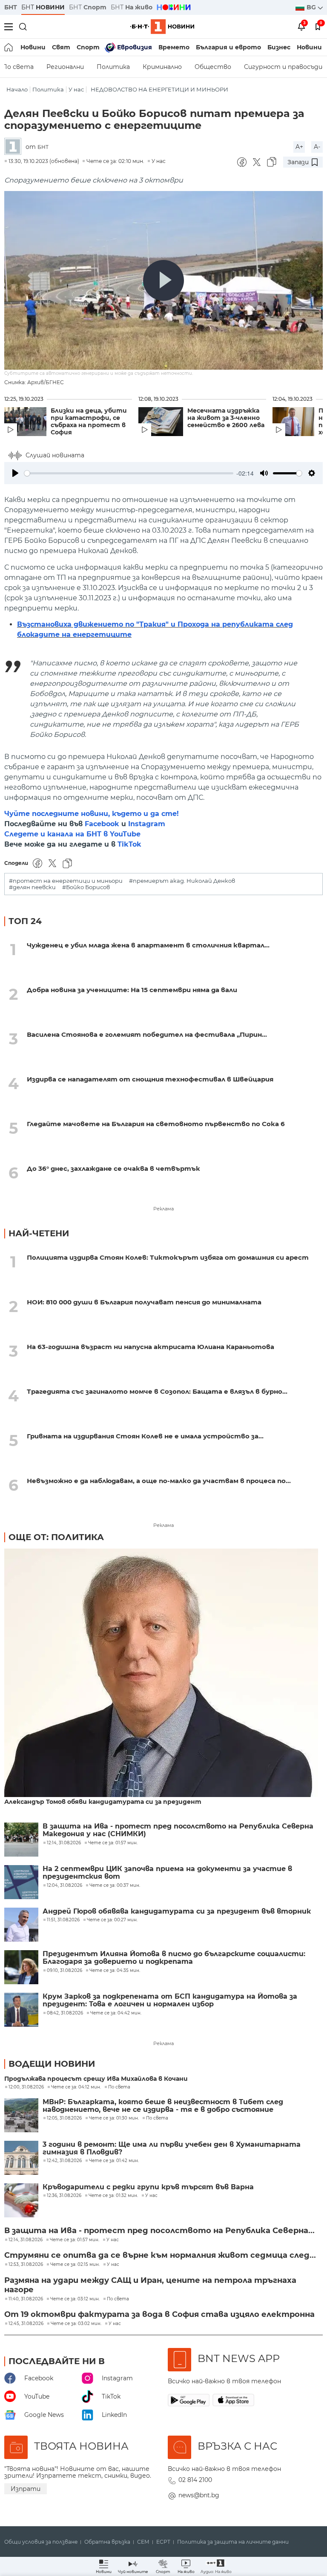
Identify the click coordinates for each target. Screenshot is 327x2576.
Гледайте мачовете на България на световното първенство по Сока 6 (156, 1124)
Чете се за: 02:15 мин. (75, 2265)
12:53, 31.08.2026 (26, 2265)
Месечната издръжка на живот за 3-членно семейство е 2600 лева (226, 418)
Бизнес (279, 47)
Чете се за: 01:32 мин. (113, 2196)
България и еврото (228, 47)
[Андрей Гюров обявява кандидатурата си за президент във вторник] (21, 1925)
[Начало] (9, 47)
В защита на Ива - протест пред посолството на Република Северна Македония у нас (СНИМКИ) (178, 1830)
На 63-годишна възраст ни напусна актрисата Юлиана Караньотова (151, 1347)
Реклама (163, 1209)
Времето (174, 47)
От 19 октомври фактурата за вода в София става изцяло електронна (159, 2314)
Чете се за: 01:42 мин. (114, 2161)
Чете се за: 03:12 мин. (75, 2299)
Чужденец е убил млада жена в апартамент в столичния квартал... (148, 945)
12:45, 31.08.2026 (26, 2324)
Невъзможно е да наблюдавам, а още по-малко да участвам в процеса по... (159, 1481)
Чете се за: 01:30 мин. (114, 2118)
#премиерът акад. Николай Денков (182, 881)
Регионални (65, 67)
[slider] (129, 473)
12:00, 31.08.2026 (26, 2087)
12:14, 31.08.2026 (26, 2240)
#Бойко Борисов (86, 887)
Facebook (102, 824)
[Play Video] (163, 280)
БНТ (11, 7)
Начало (17, 90)
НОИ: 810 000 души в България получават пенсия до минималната (144, 1302)
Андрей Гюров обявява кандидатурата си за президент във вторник (177, 1911)
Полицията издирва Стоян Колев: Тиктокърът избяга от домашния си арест (168, 1257)
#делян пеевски (32, 887)
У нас (76, 90)
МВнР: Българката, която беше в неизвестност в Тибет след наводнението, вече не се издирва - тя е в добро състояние (163, 2106)
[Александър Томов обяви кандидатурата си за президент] (161, 1673)
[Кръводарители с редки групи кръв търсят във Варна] (21, 2200)
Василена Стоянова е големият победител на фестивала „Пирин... (147, 1034)
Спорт (88, 47)
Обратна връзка (107, 2542)
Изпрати (26, 2489)
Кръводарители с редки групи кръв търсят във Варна (148, 2187)
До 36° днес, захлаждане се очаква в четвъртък (113, 1168)
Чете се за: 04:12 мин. (76, 2087)
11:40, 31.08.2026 (26, 2299)
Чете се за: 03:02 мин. (76, 2324)
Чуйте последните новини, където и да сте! (92, 814)
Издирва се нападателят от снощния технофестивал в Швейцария (150, 1079)
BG (312, 7)
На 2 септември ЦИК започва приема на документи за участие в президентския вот (167, 1873)
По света (119, 2087)
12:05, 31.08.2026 (64, 2118)
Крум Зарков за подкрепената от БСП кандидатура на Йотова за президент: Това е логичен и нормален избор (170, 2000)
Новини (33, 47)
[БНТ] (15, 147)
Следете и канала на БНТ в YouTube (72, 834)
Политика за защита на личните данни (233, 2542)
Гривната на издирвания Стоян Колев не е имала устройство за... (145, 1436)
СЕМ (143, 2542)
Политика (113, 67)
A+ (299, 147)
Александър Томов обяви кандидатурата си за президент (103, 1802)
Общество (213, 67)
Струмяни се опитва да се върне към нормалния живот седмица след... (160, 2255)
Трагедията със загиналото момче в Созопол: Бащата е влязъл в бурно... (157, 1391)
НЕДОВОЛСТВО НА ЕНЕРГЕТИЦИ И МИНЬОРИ (159, 90)
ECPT (163, 2542)
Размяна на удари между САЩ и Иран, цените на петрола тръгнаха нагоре (150, 2285)
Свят (61, 47)
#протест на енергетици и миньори (66, 881)
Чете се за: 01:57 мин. (75, 2240)
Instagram (147, 824)
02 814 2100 (195, 2480)
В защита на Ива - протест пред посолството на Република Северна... (159, 2231)
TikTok (129, 844)
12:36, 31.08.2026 (64, 2196)
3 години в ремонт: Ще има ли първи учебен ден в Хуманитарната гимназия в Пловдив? (172, 2148)
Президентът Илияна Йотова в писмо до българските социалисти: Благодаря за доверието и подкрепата (174, 1958)
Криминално (162, 67)
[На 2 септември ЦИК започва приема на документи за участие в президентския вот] (21, 1882)
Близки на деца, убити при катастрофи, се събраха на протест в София (89, 422)
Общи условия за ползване (41, 2542)
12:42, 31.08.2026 (64, 2161)
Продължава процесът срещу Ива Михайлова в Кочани (96, 2079)
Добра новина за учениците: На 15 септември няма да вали (132, 990)
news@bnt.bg (199, 2495)
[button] (216, 2566)
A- (317, 147)
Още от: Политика (56, 1537)
